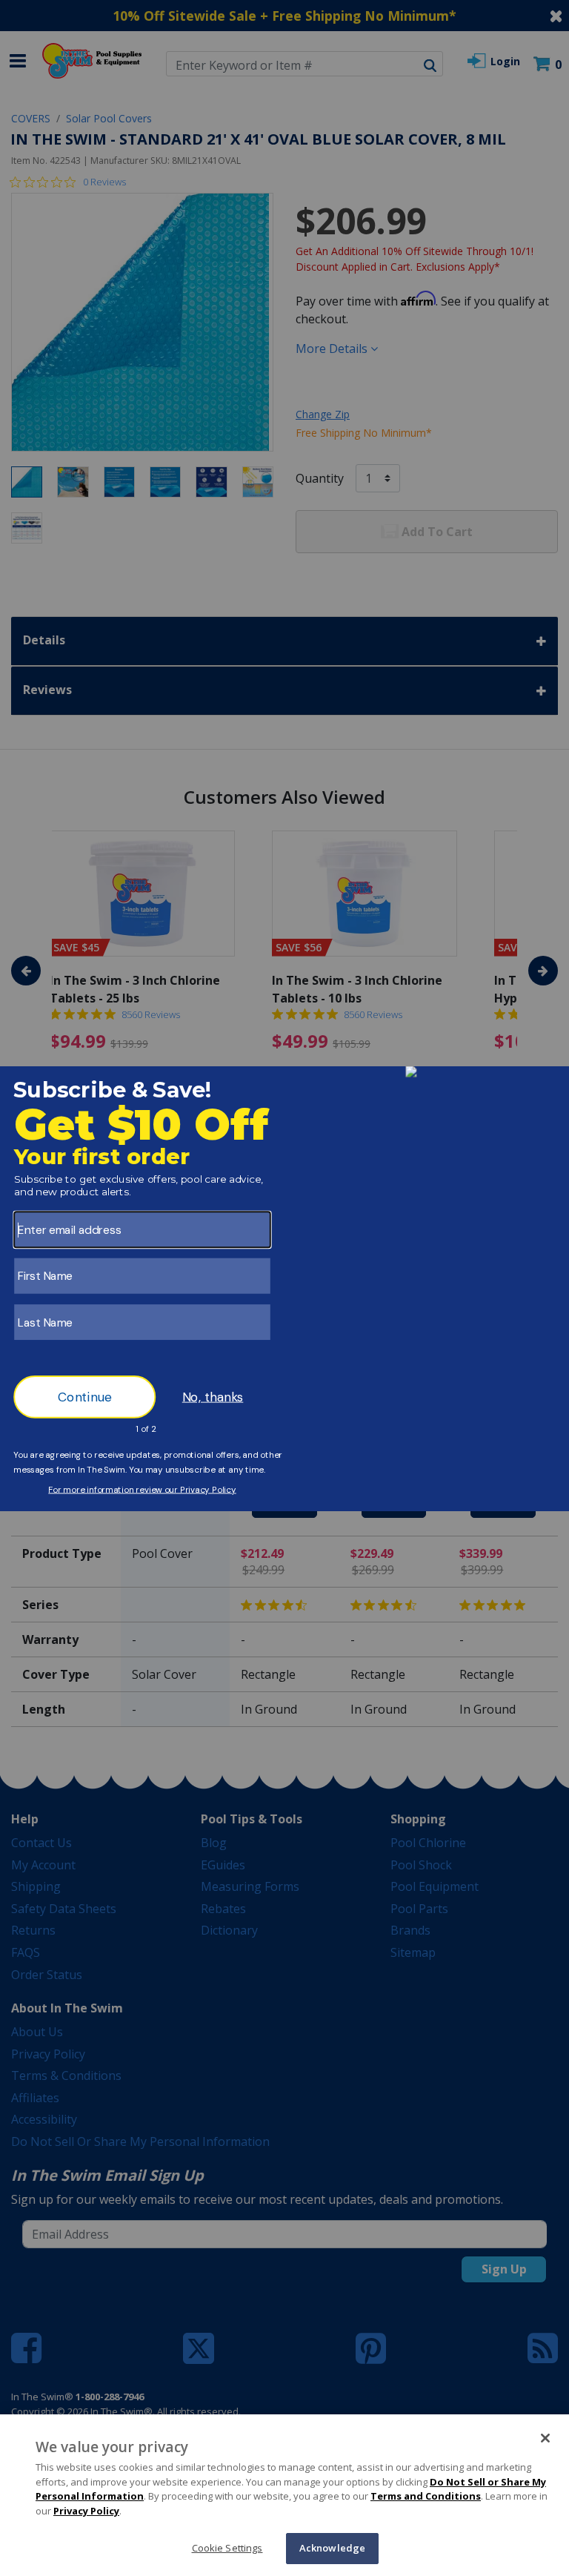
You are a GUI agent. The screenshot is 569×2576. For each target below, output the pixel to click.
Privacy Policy (86, 2511)
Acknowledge (332, 2548)
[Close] (545, 2438)
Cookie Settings (227, 2548)
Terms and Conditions (426, 2496)
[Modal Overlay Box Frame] (284, 1288)
